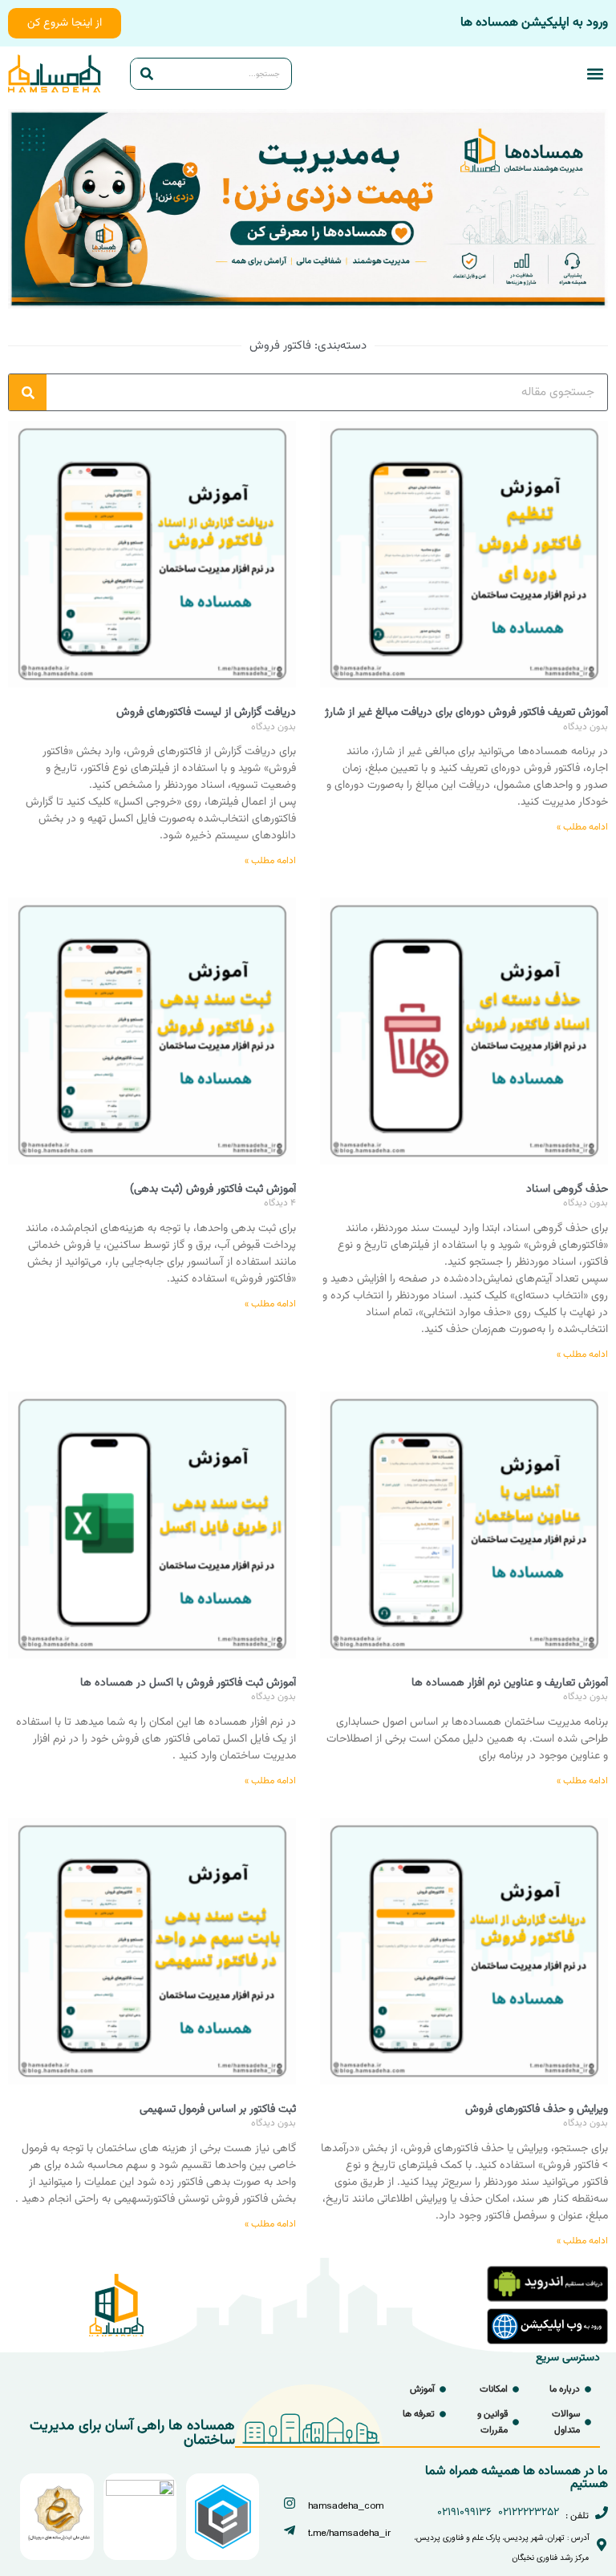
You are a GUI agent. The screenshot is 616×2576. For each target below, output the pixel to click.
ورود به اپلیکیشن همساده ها (534, 23)
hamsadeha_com (346, 2506)
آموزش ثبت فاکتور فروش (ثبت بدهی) (213, 1189)
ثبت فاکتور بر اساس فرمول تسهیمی (218, 2110)
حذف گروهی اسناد (567, 1189)
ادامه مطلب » (582, 827)
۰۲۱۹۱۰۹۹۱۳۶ (464, 2513)
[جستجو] (147, 74)
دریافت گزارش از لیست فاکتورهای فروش (206, 713)
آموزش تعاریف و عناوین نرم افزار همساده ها (510, 1683)
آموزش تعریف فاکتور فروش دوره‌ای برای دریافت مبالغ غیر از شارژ (466, 713)
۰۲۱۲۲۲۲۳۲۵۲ (529, 2513)
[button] (595, 74)
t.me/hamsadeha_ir (350, 2533)
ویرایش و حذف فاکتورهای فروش (537, 2110)
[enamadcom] (140, 2493)
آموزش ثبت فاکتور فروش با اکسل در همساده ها (188, 1683)
